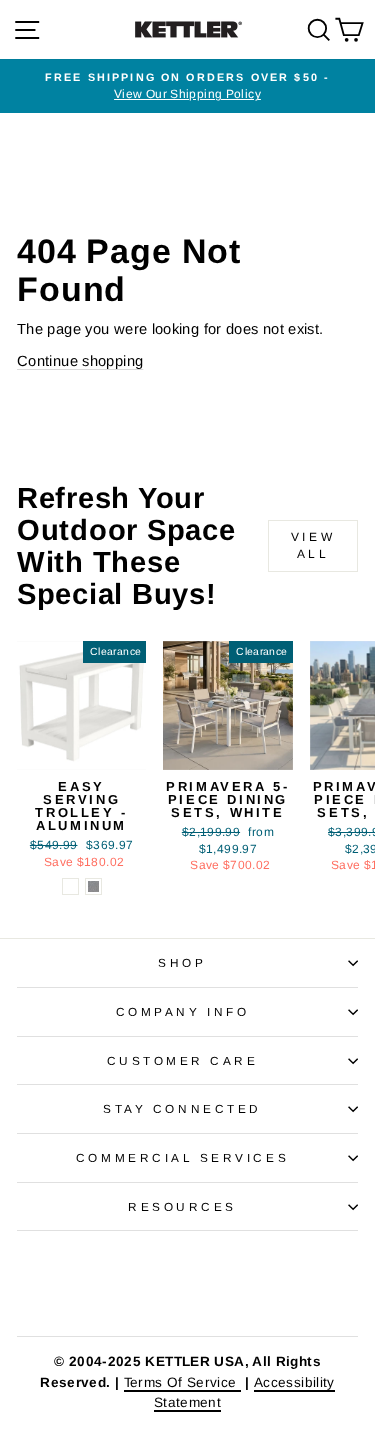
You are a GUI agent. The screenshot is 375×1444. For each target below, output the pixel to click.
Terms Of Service (182, 1382)
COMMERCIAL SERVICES (182, 1157)
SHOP (182, 962)
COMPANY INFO (182, 1011)
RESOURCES (182, 1206)
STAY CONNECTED (182, 1108)
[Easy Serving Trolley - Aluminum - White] (70, 886)
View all (313, 545)
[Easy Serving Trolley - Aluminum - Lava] (93, 886)
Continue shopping (80, 361)
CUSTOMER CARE (183, 1060)
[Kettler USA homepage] (187, 1283)
